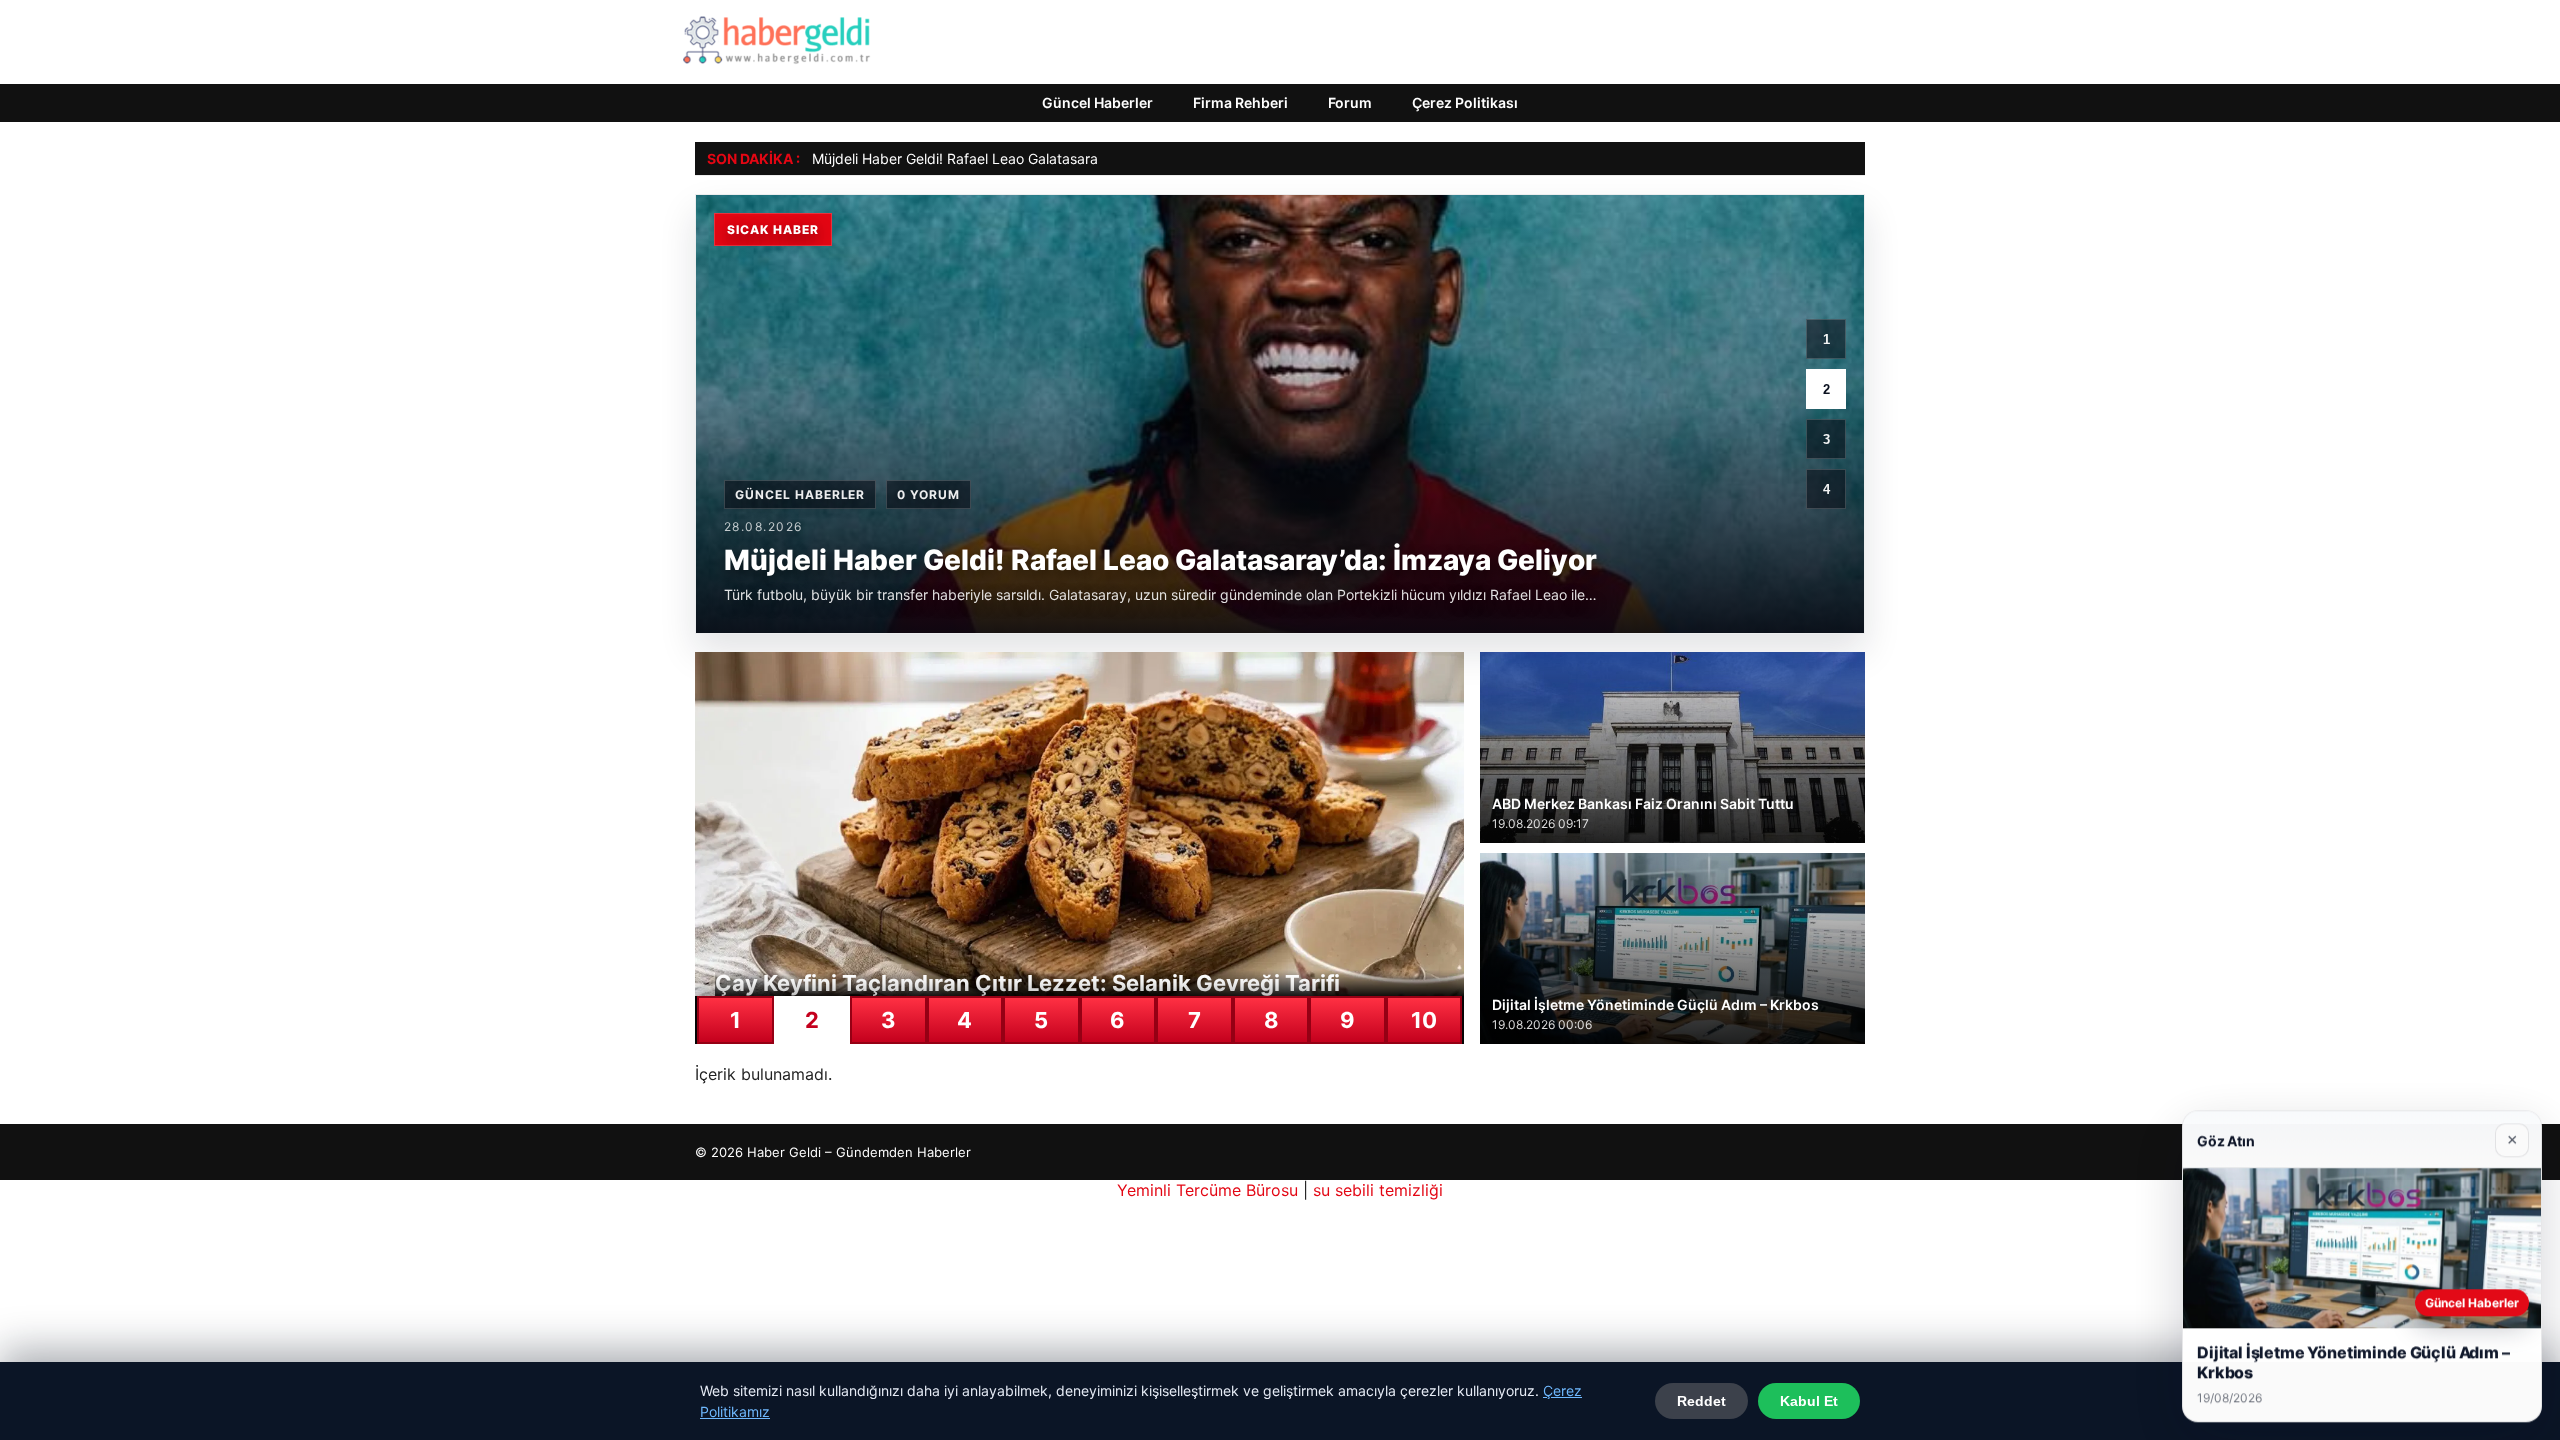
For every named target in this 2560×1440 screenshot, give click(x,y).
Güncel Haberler (1097, 102)
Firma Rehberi (1240, 102)
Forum (1350, 102)
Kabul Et (1809, 1401)
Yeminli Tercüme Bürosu (1207, 1190)
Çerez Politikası (1465, 102)
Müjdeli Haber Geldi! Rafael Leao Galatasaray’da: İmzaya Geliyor (1021, 158)
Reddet (1701, 1401)
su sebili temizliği (1378, 1190)
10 (1424, 1020)
